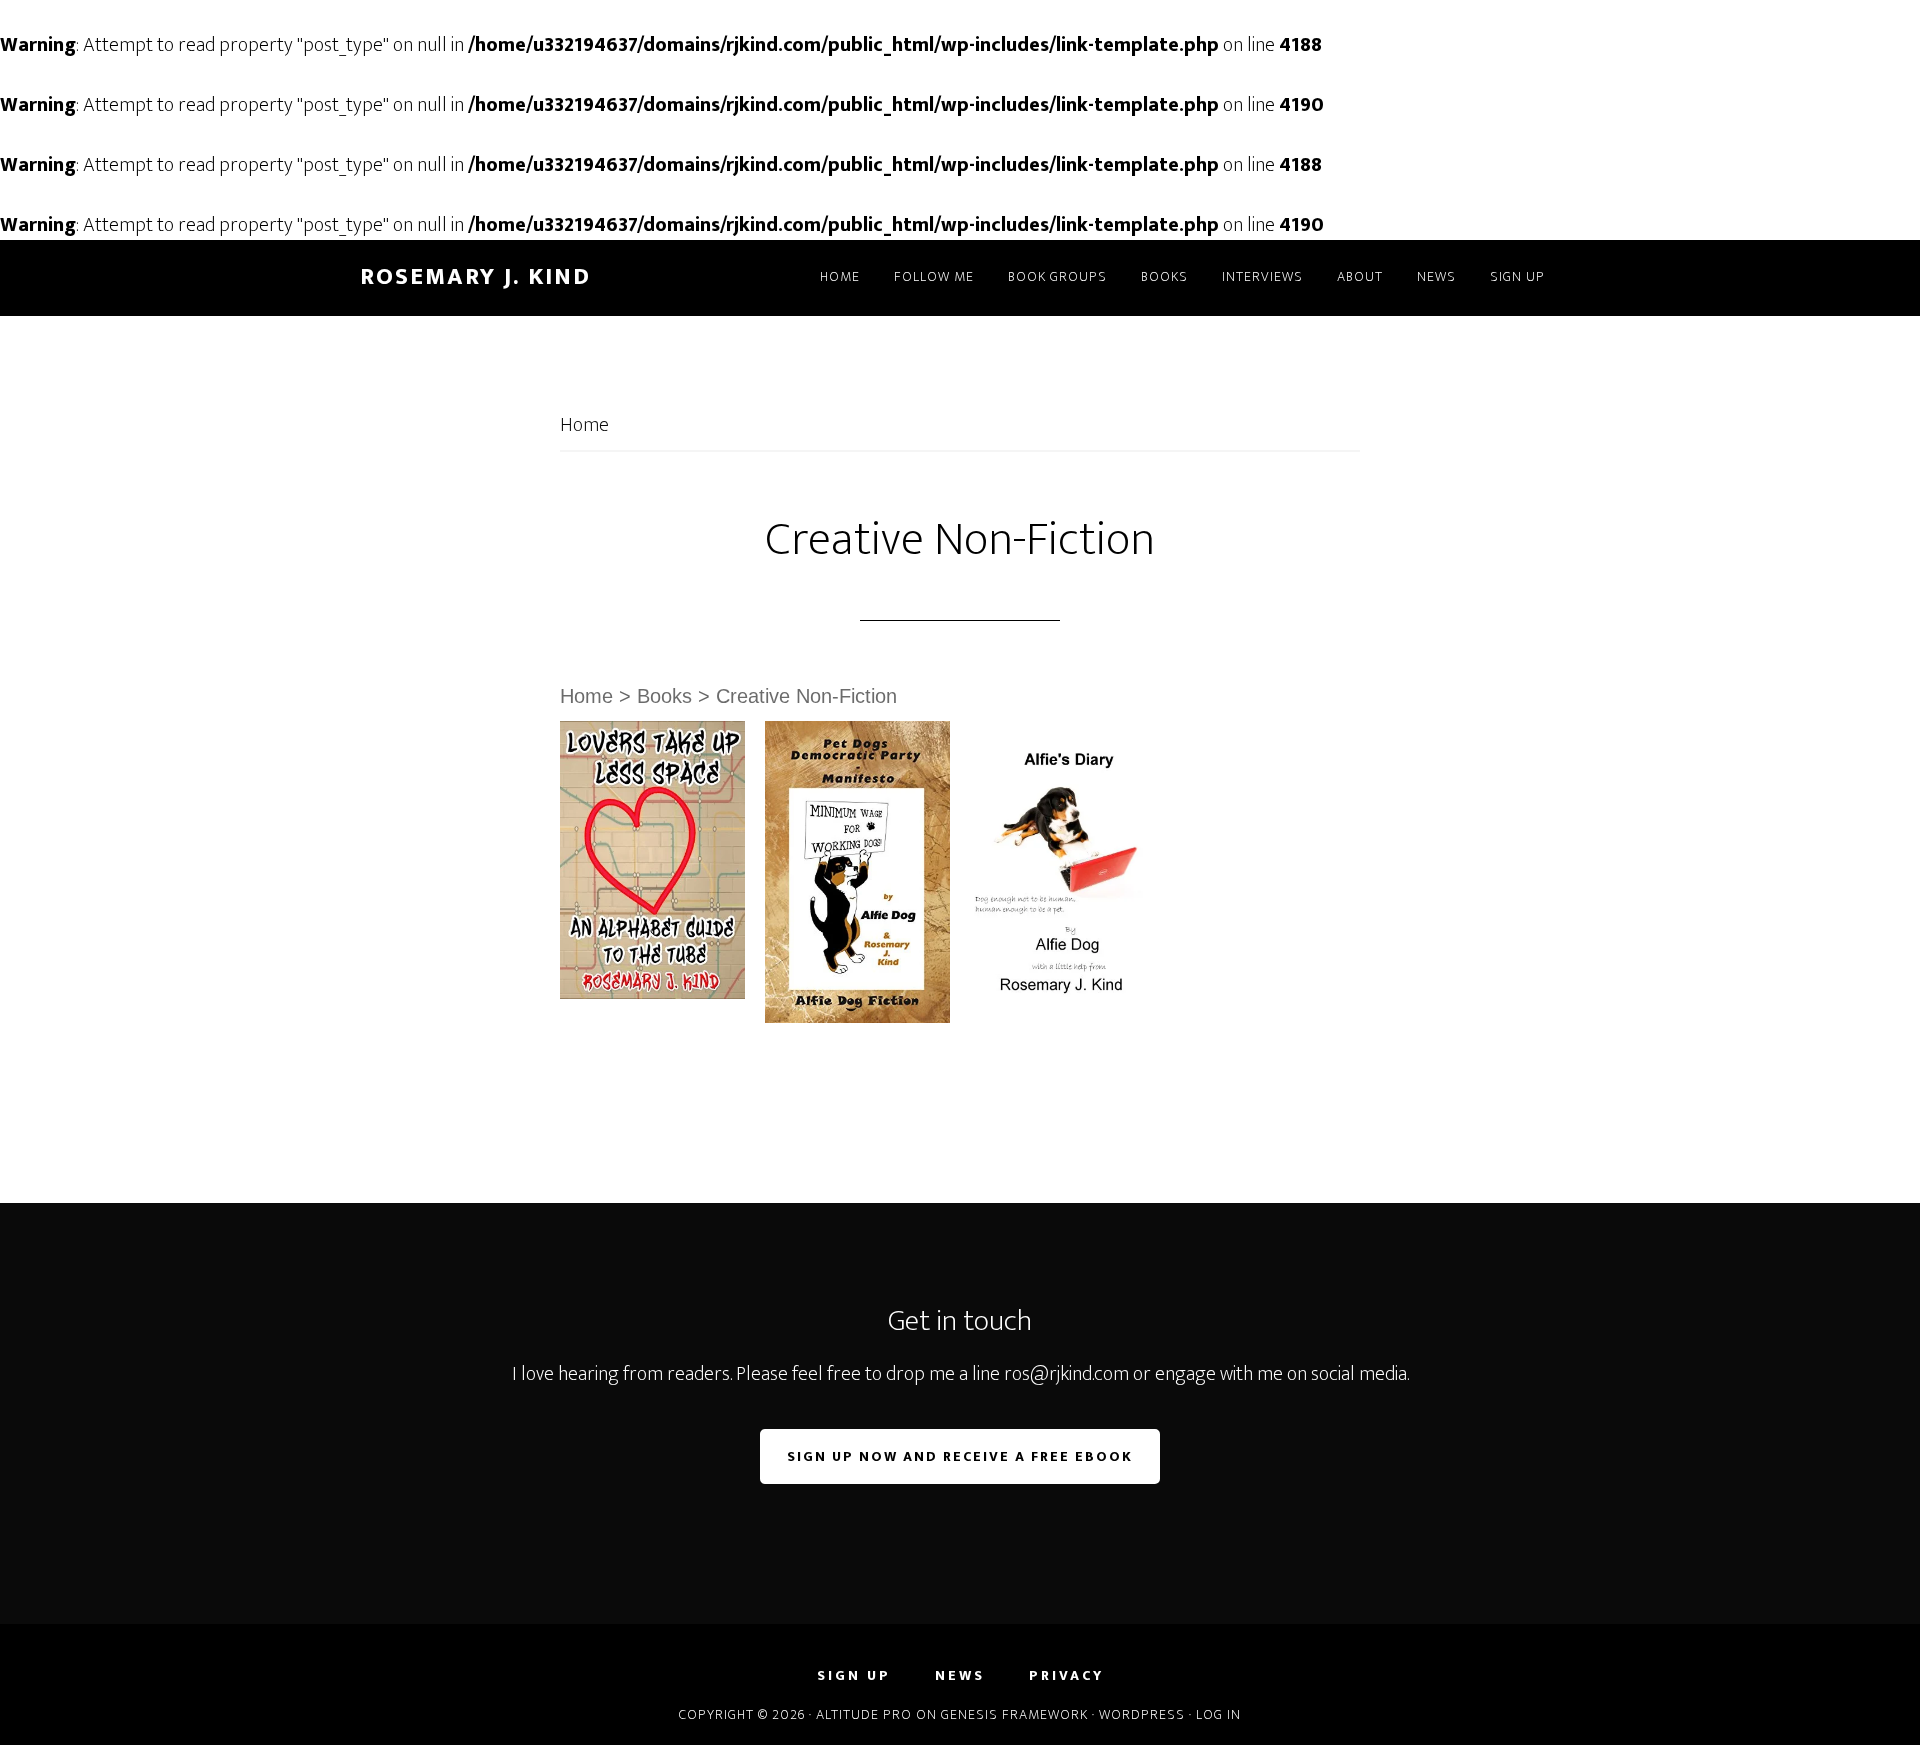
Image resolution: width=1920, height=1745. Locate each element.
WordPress (1142, 1714)
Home (584, 425)
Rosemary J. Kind (475, 277)
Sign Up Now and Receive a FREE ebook (960, 1456)
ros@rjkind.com (1066, 1374)
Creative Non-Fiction (806, 696)
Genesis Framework (1014, 1714)
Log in (1218, 1714)
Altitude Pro (864, 1714)
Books (664, 696)
